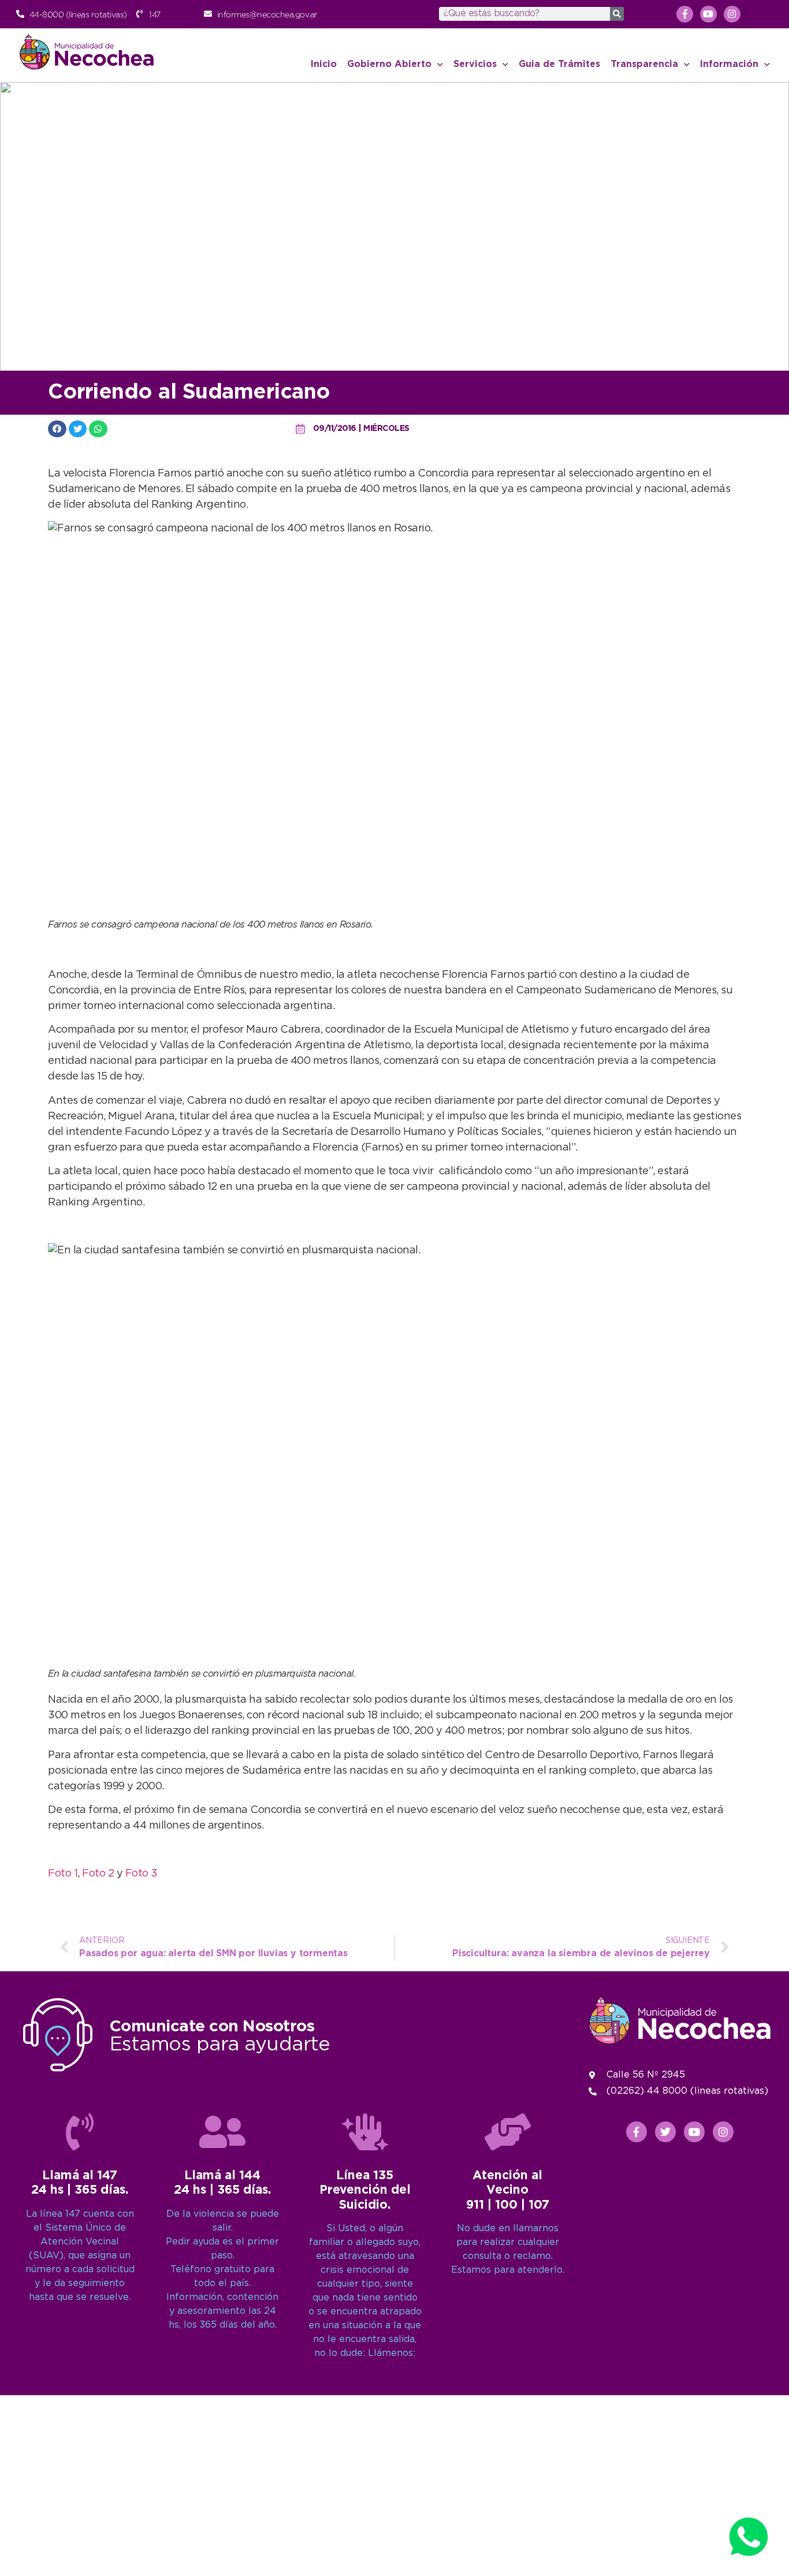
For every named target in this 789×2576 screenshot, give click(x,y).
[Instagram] (732, 14)
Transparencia (644, 64)
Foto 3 (142, 1874)
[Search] (617, 14)
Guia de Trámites (559, 64)
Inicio (324, 64)
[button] (57, 429)
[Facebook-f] (685, 14)
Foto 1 (63, 1874)
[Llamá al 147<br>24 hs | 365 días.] (80, 2132)
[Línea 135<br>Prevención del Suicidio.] (365, 2132)
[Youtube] (708, 14)
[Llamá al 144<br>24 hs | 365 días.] (222, 2132)
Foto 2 (98, 1874)
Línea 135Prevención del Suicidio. (365, 2190)
